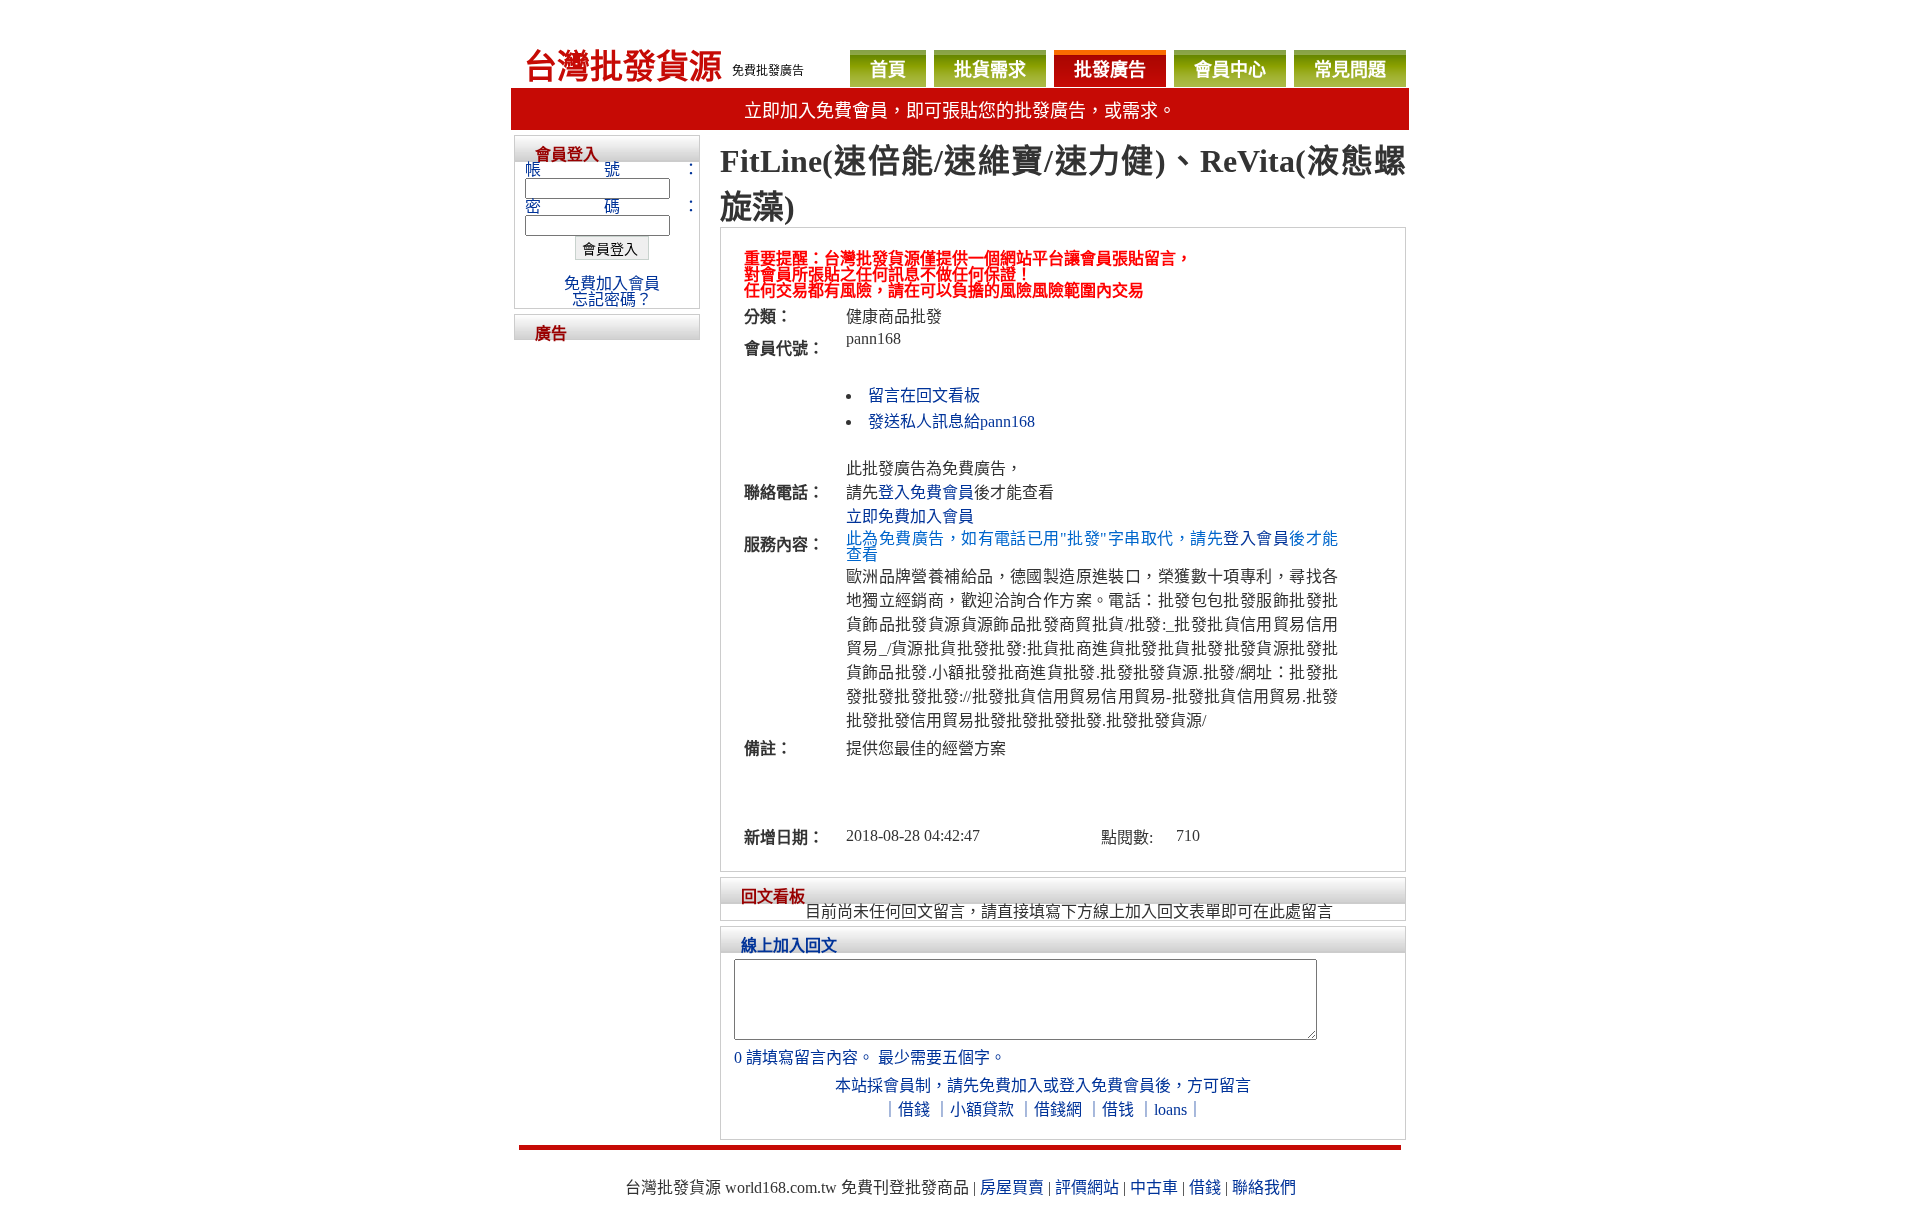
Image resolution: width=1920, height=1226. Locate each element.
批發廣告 (1110, 70)
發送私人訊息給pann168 (951, 421)
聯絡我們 (1264, 1187)
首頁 (888, 70)
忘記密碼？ (612, 299)
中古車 (1154, 1187)
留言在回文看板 (924, 395)
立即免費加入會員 (910, 516)
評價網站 (1087, 1187)
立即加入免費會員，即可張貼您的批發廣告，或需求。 (960, 111)
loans (1170, 1109)
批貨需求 (990, 70)
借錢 (914, 1109)
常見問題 (1350, 70)
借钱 (1118, 1109)
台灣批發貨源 (623, 67)
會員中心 (1230, 70)
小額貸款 (982, 1109)
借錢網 (1058, 1109)
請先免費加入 (995, 1085)
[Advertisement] (607, 640)
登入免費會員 (926, 492)
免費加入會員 (612, 283)
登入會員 (1256, 538)
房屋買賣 (1012, 1187)
